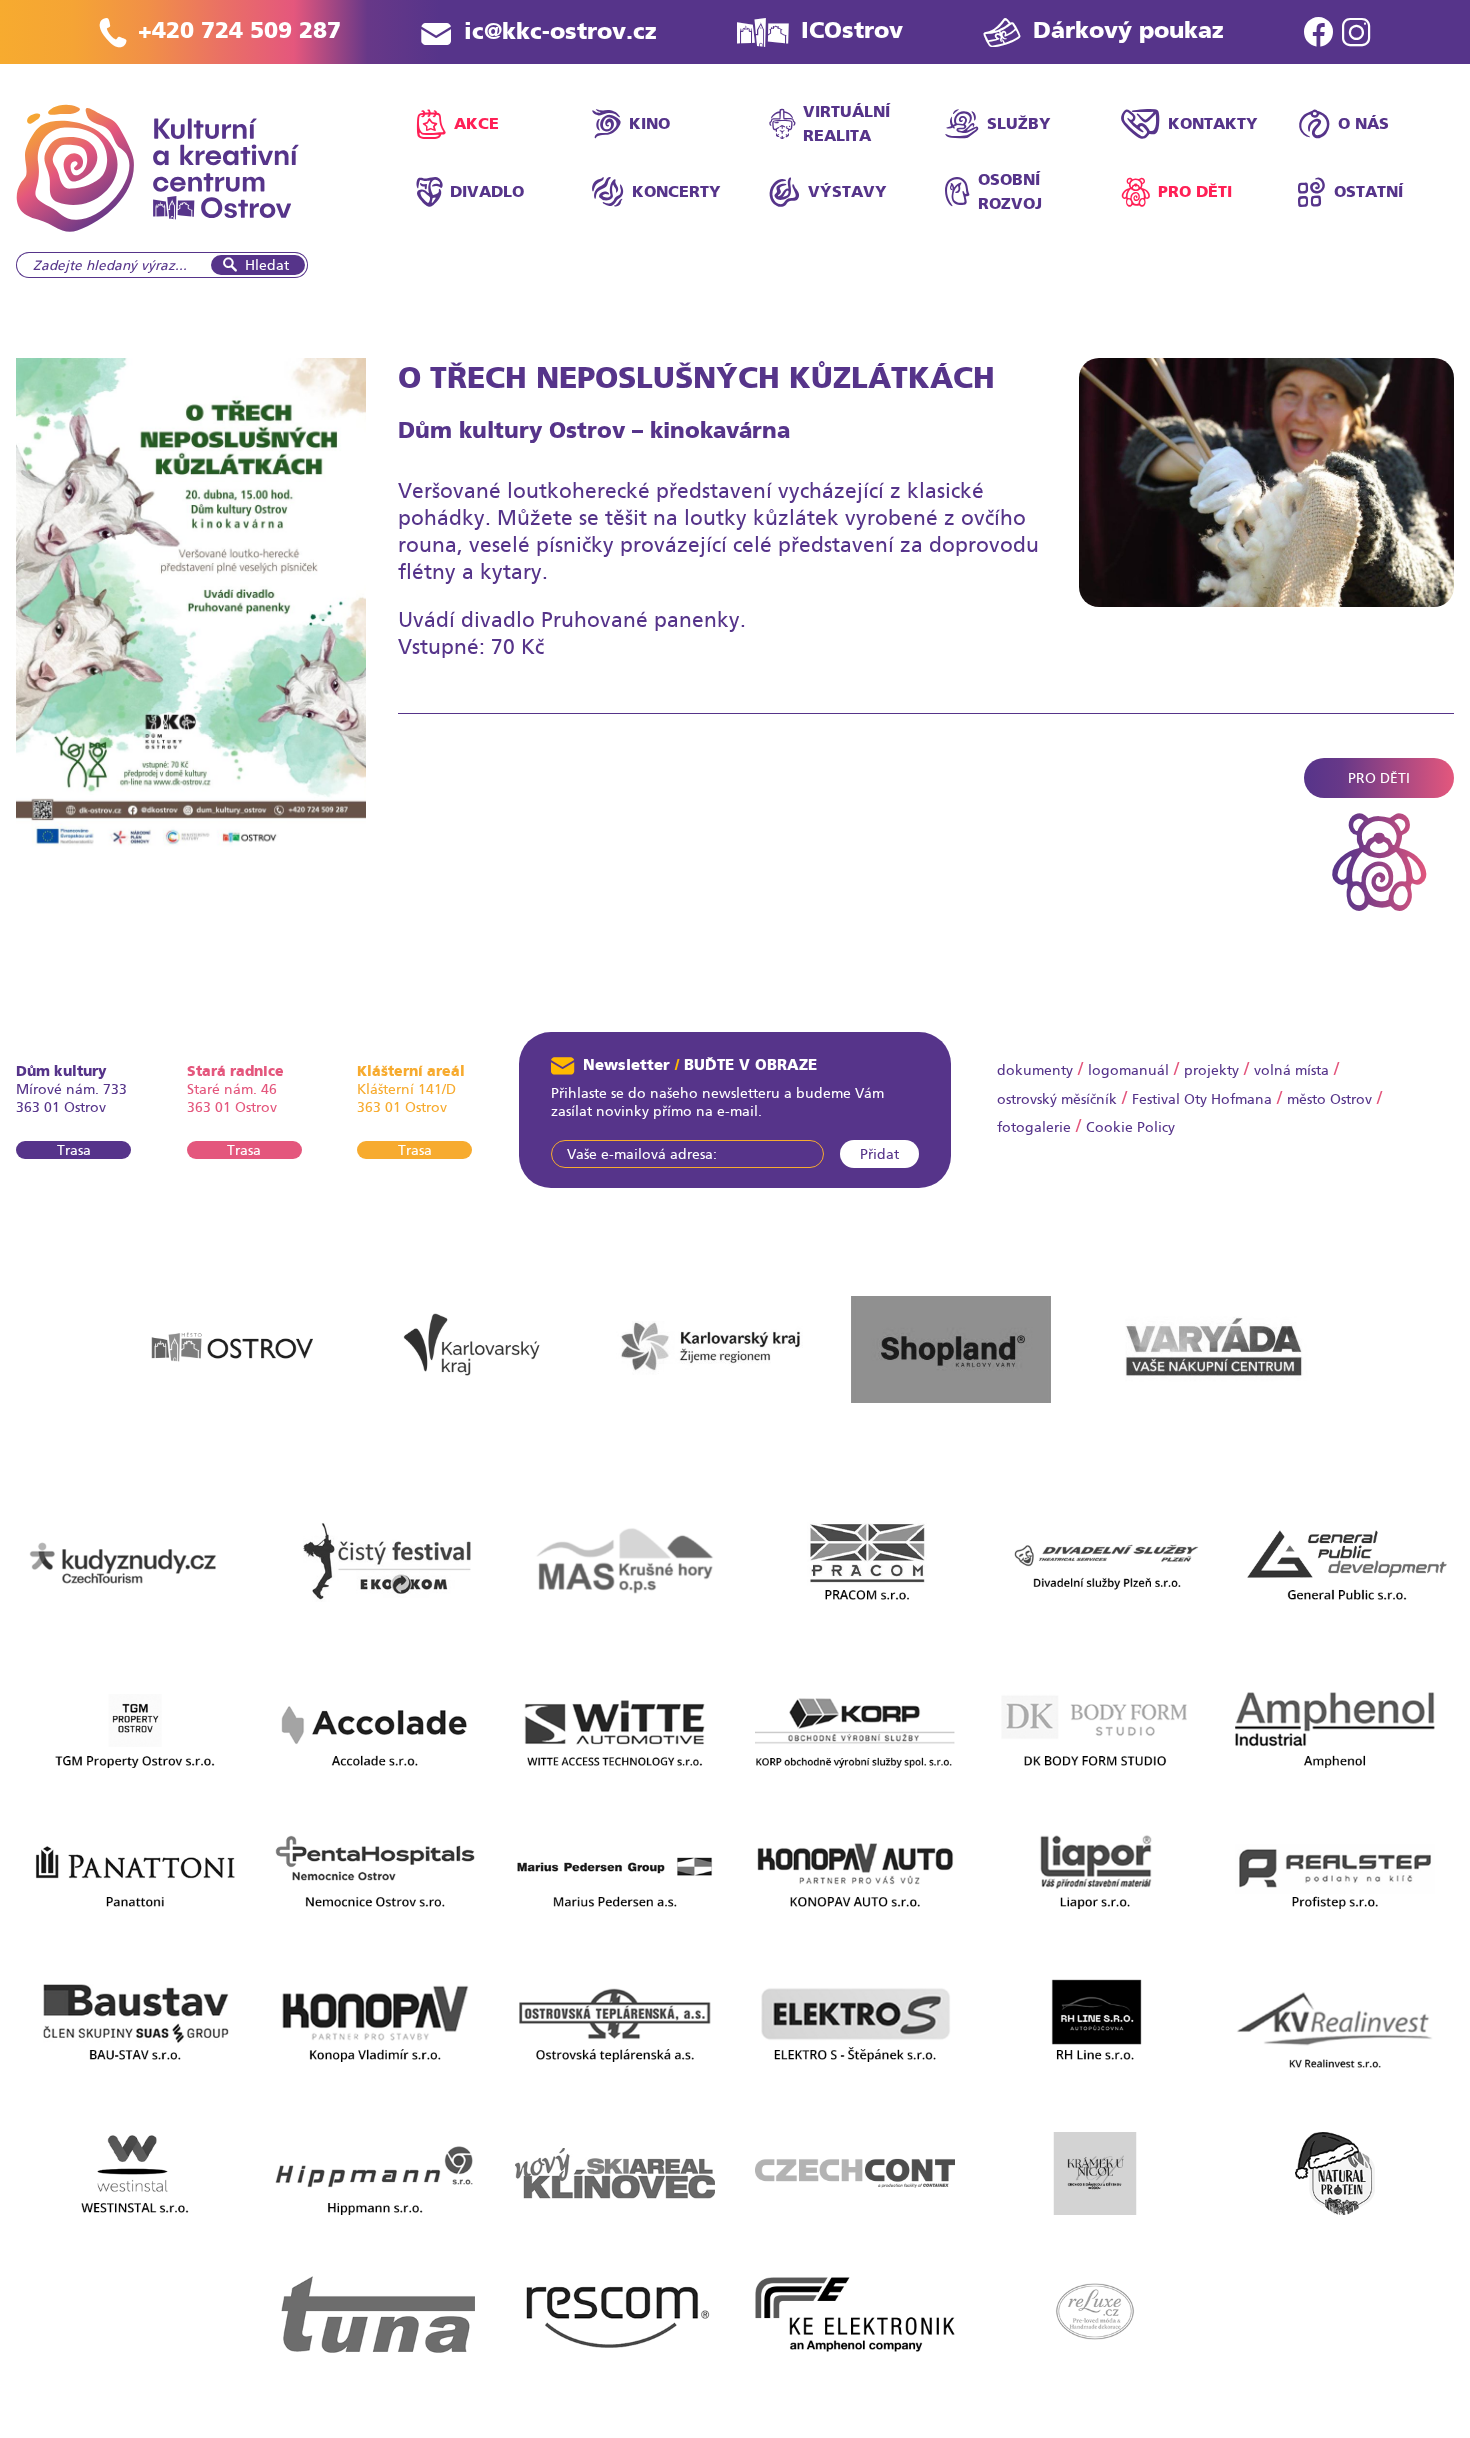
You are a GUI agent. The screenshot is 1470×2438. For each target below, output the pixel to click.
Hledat (267, 265)
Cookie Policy (1130, 1127)
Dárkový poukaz (1128, 30)
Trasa (74, 1150)
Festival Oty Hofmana (1202, 1099)
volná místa (1291, 1070)
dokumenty (1035, 1070)
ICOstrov (852, 30)
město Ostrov (1329, 1099)
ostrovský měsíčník (1057, 1099)
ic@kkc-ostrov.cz (560, 31)
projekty (1211, 1070)
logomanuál (1128, 1070)
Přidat (879, 1154)
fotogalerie (1034, 1127)
